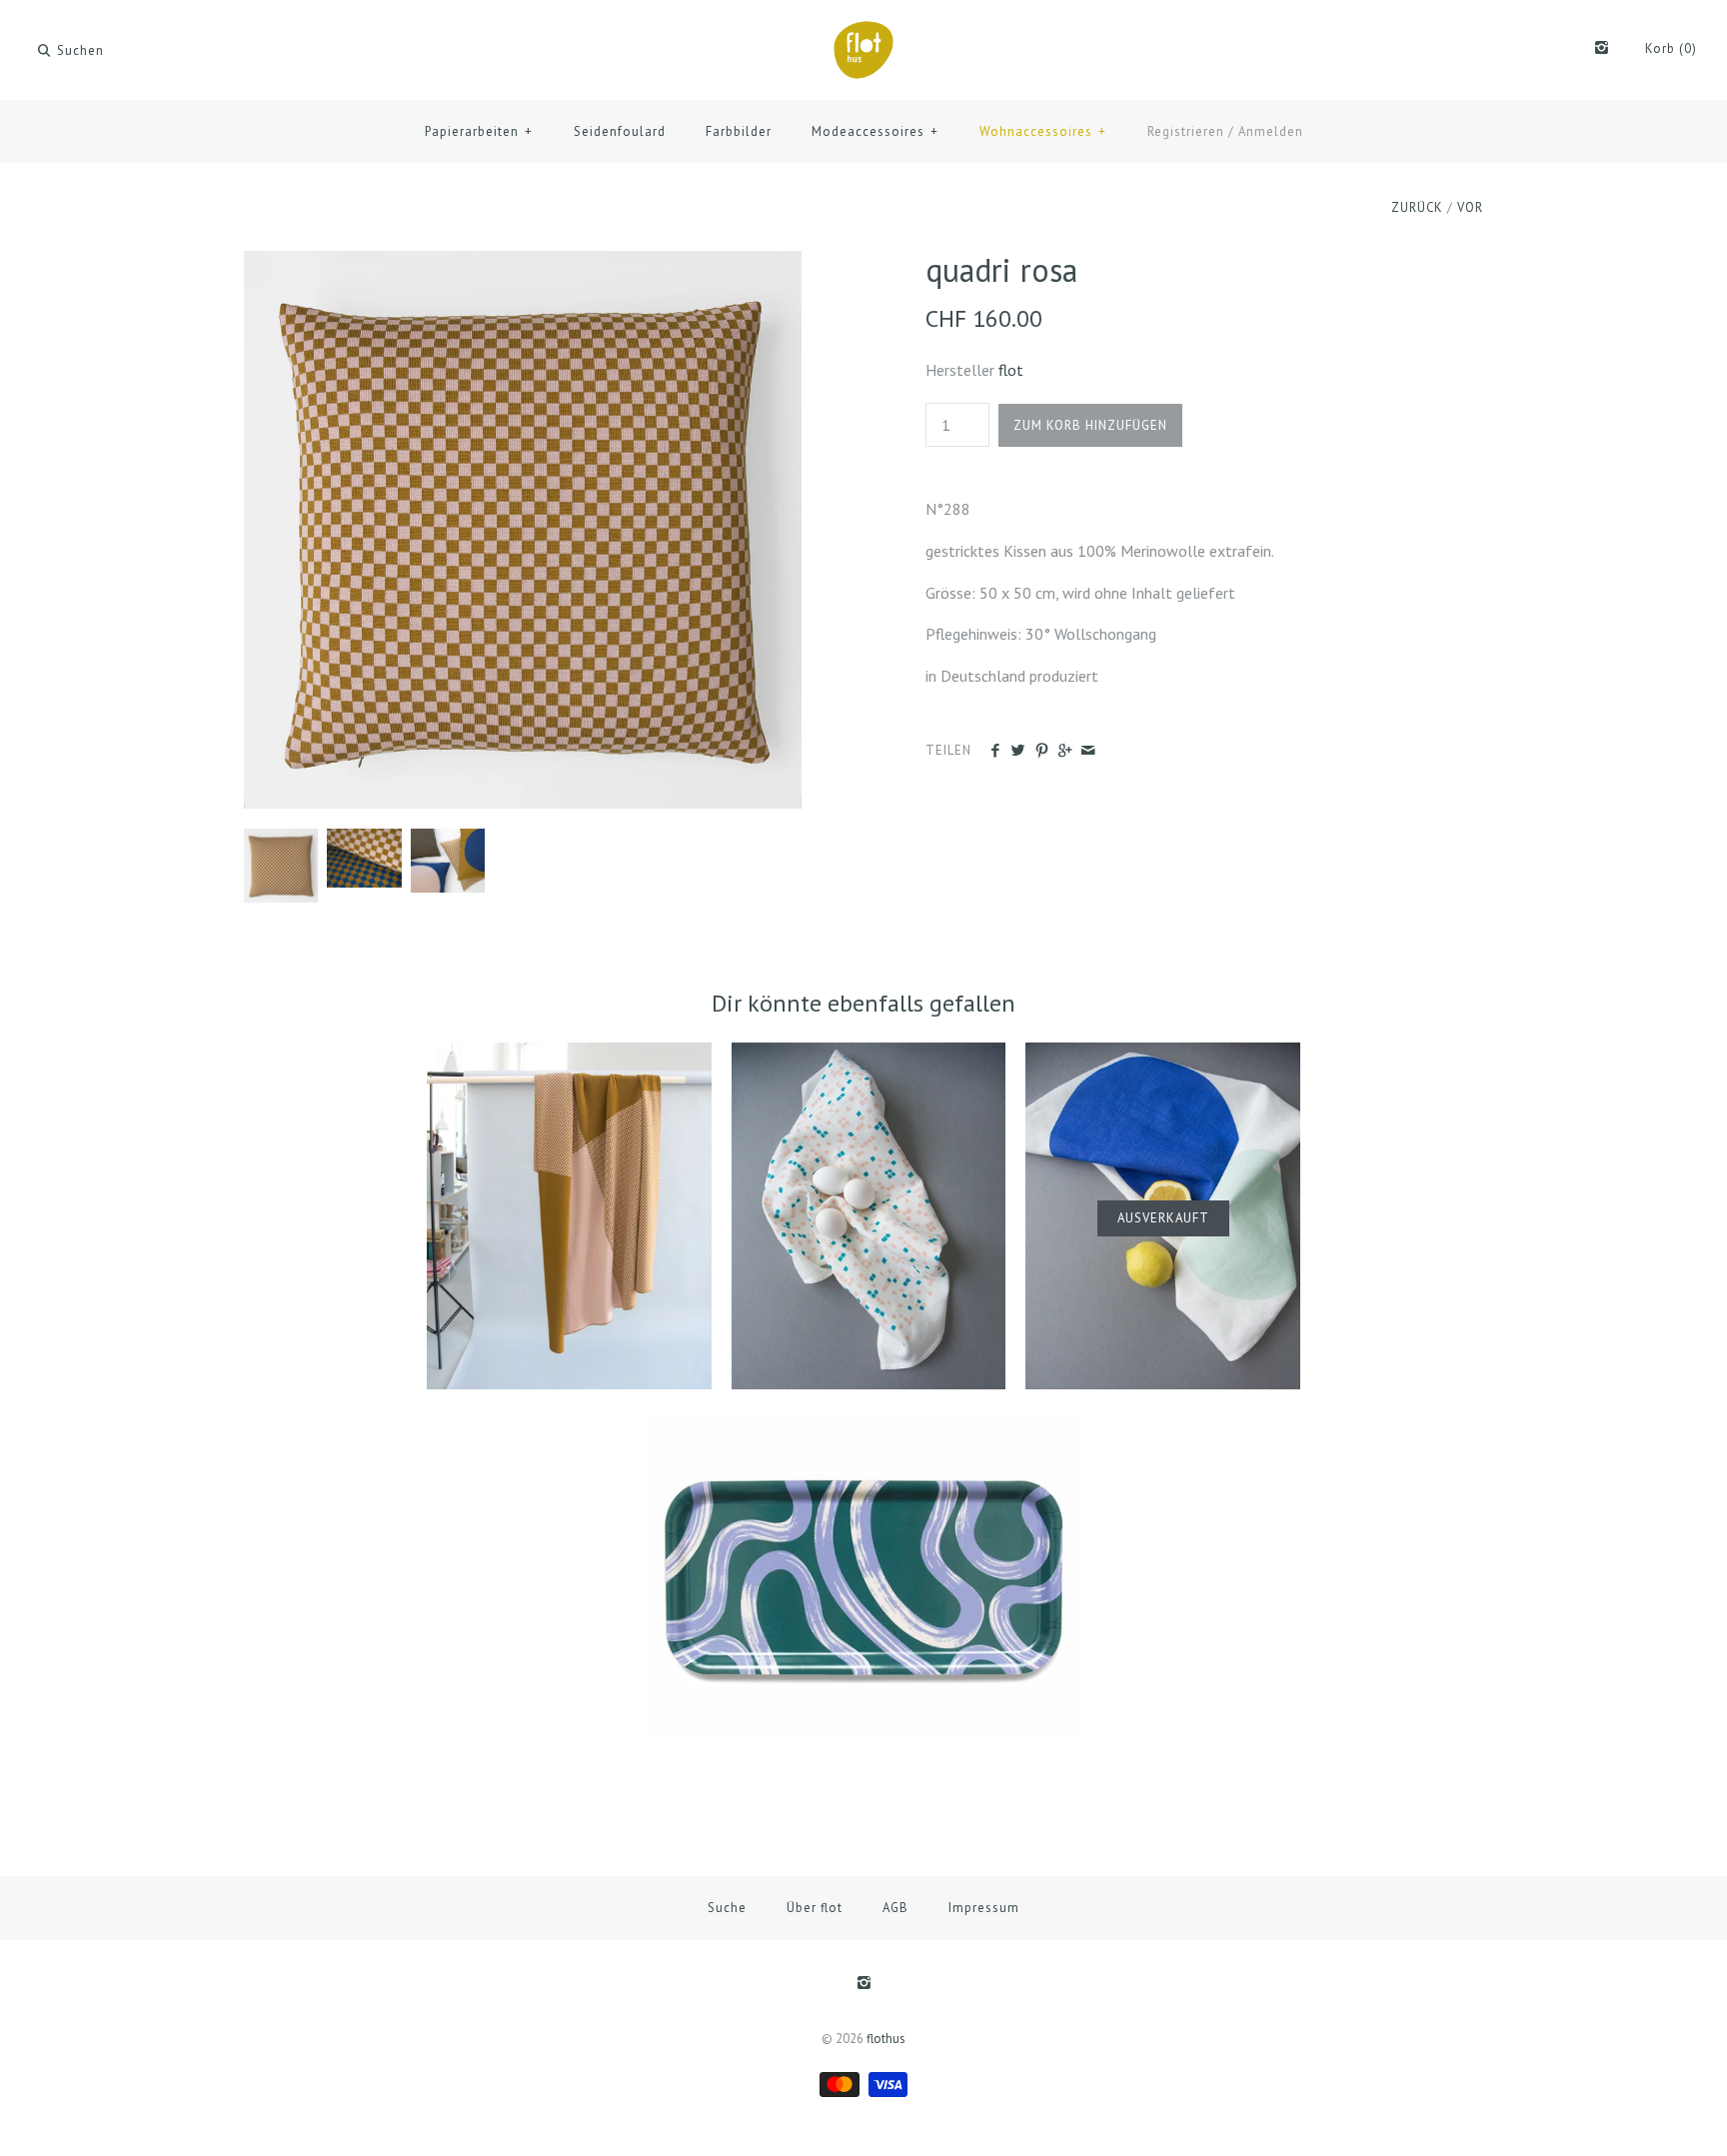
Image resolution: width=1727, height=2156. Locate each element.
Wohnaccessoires (1043, 131)
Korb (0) (1671, 48)
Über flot (815, 1908)
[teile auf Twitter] (1018, 751)
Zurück (1417, 207)
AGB (895, 1908)
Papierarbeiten (479, 131)
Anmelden (1271, 131)
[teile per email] (1088, 751)
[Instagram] (1602, 49)
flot (1011, 370)
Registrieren (1186, 131)
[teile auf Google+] (1065, 751)
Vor (1470, 207)
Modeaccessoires (875, 131)
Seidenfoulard (620, 131)
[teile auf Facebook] (995, 751)
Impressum (984, 1908)
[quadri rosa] (523, 263)
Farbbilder (739, 131)
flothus (886, 2039)
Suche (727, 1908)
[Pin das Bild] (1042, 751)
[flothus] (863, 32)
